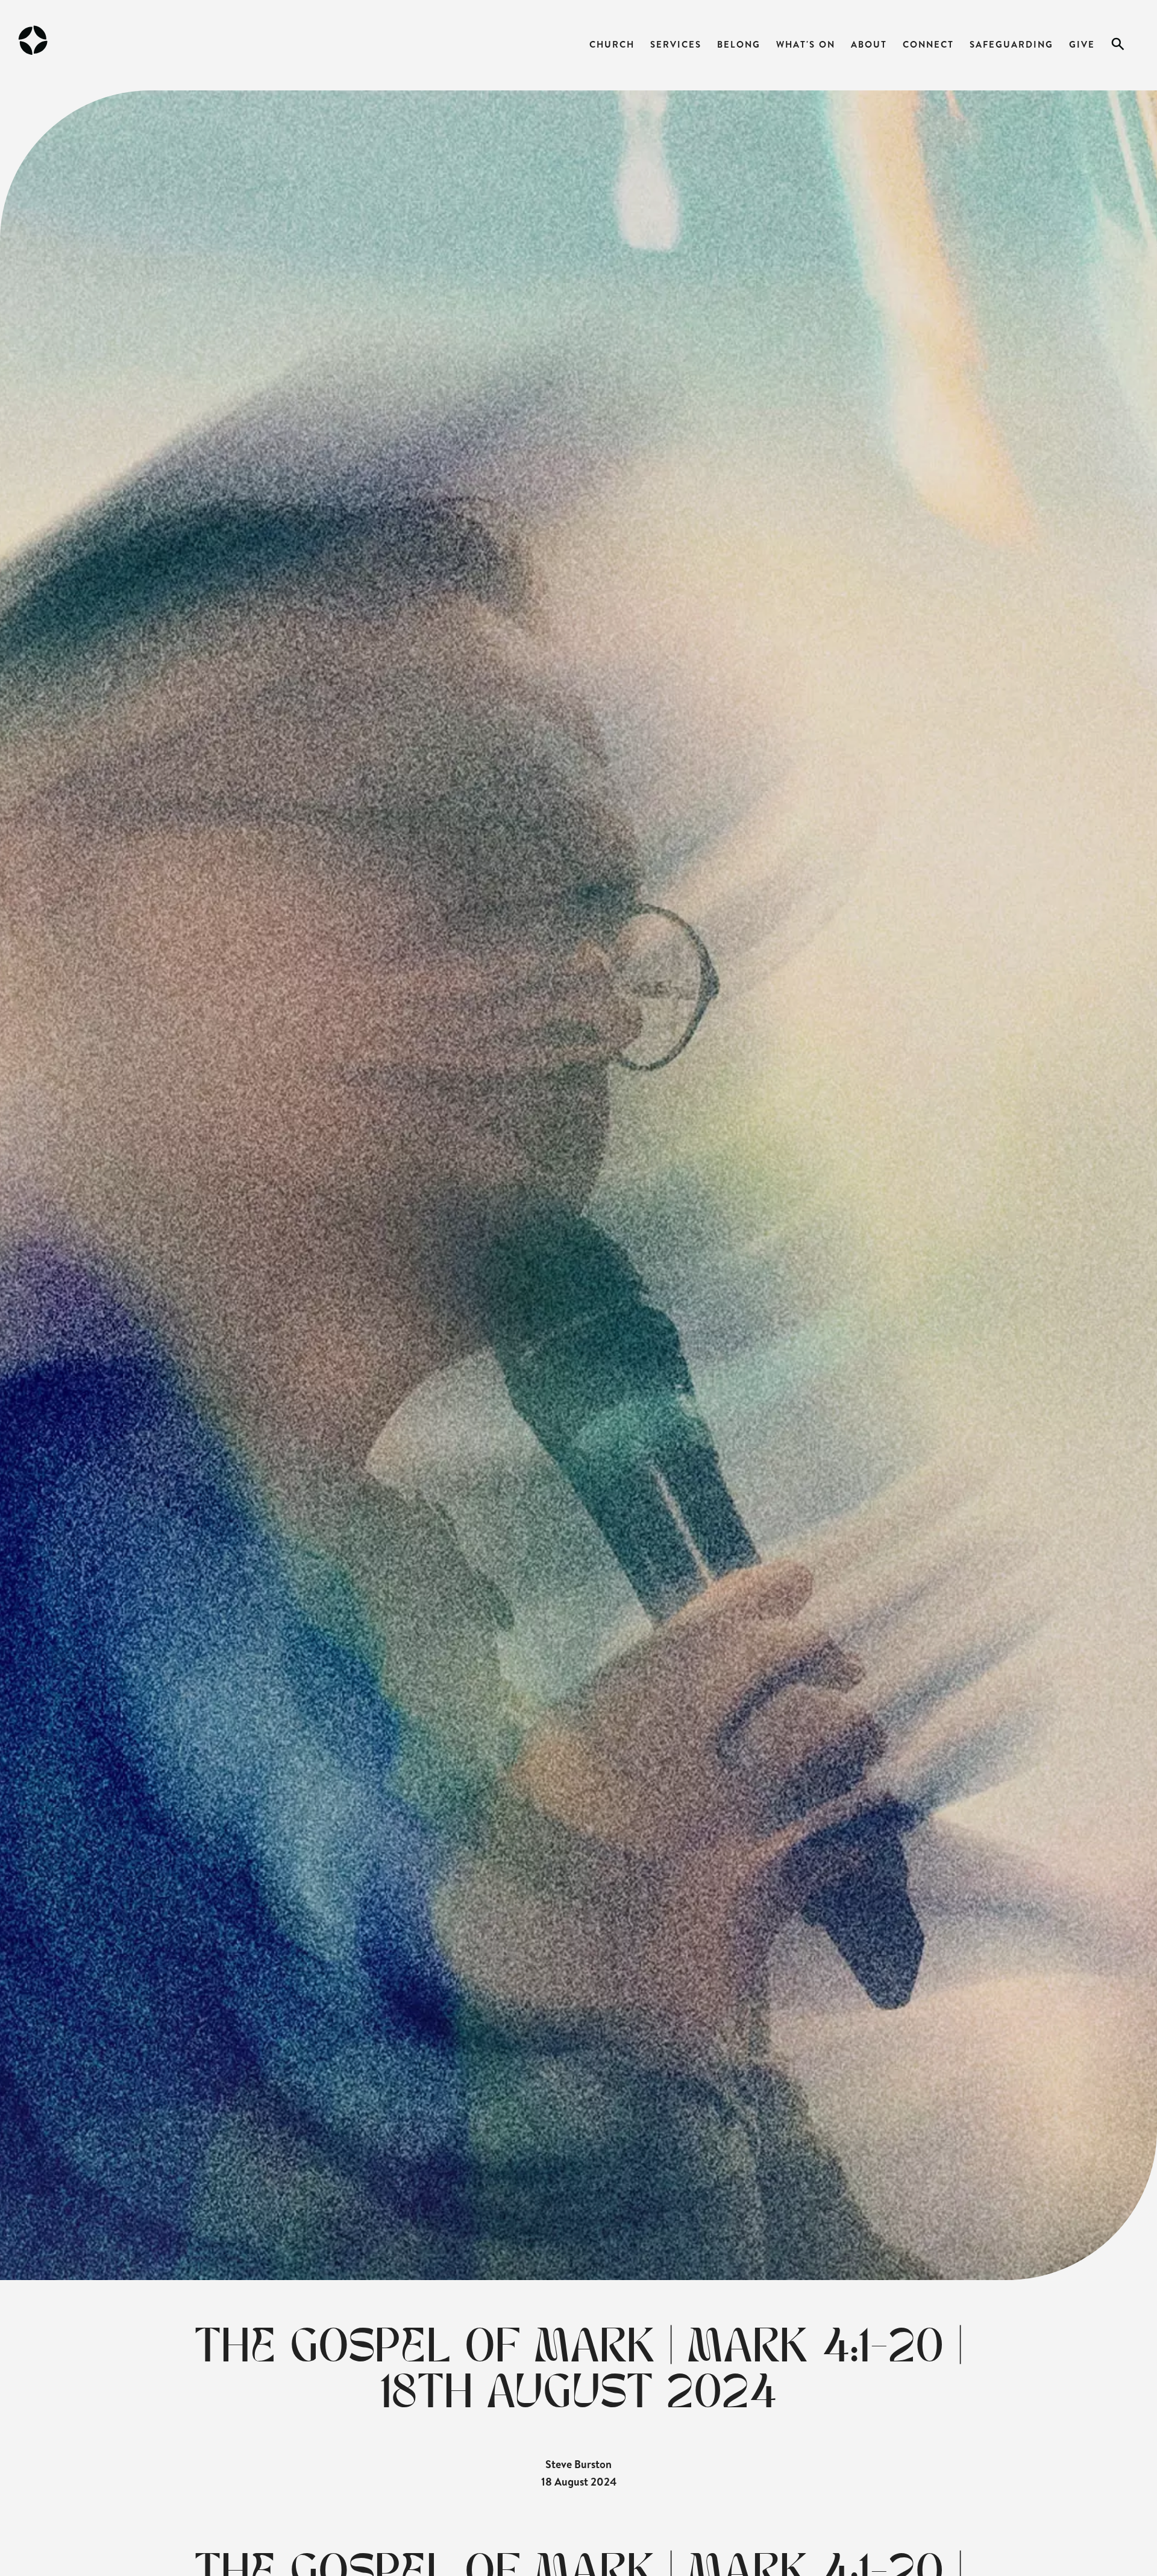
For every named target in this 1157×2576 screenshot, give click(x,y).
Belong (739, 44)
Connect (928, 44)
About (869, 44)
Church (612, 44)
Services (676, 44)
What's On (806, 44)
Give (1082, 44)
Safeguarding (1011, 44)
